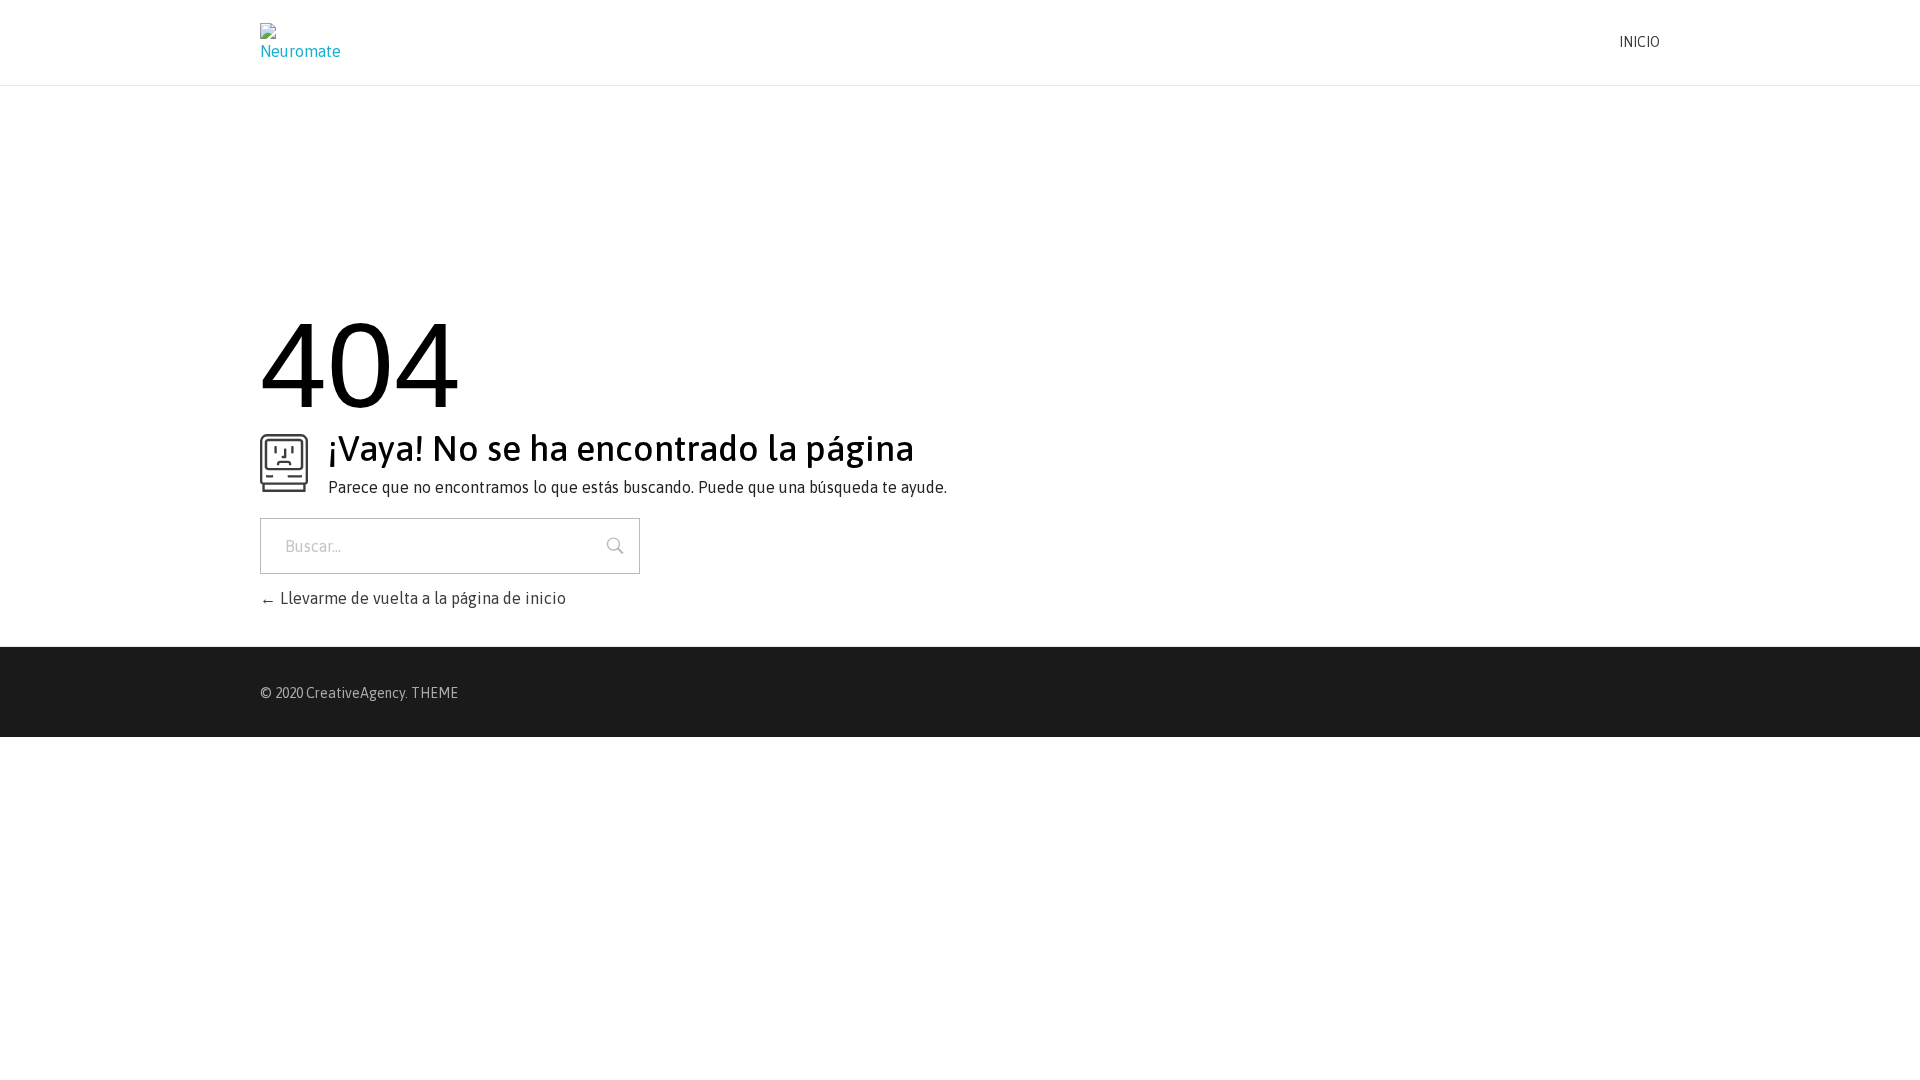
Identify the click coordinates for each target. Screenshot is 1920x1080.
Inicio (1639, 42)
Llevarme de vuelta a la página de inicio (421, 598)
